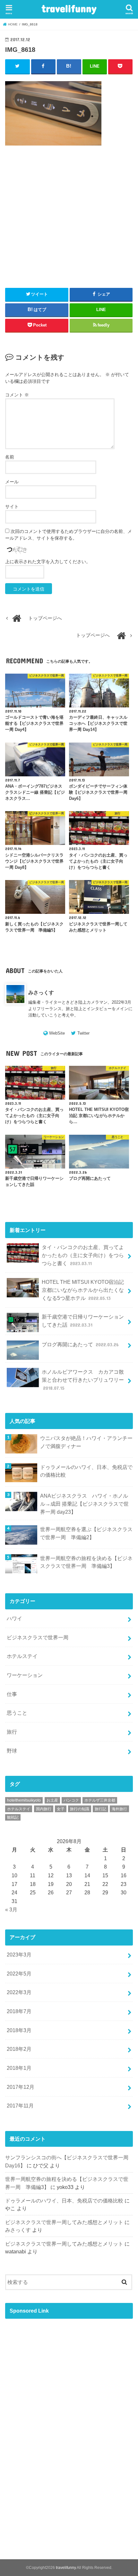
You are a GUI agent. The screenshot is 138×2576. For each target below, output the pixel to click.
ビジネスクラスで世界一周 (38, 1637)
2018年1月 (19, 2068)
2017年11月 (20, 2106)
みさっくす (41, 992)
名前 (10, 457)
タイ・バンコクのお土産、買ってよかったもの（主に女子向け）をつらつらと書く (83, 1255)
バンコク (71, 1800)
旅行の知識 (80, 1809)
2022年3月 (19, 1992)
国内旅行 (44, 1809)
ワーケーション (25, 1675)
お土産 (52, 1800)
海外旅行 (119, 1809)
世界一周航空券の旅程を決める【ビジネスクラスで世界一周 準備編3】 (86, 1562)
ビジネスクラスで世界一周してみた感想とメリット (64, 2222)
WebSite (57, 1033)
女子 (61, 1809)
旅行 (12, 1732)
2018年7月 (19, 2011)
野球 (12, 1751)
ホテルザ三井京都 (100, 1800)
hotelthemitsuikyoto (24, 1800)
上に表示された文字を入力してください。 (48, 562)
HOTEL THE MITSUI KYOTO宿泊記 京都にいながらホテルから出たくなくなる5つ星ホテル (83, 1290)
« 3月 (11, 1909)
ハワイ (14, 1618)
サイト (12, 507)
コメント (17, 395)
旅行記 (100, 1809)
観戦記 (13, 1817)
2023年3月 (19, 1955)
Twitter (83, 1033)
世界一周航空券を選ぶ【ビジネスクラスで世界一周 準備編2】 (86, 1533)
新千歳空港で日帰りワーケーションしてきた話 (83, 1321)
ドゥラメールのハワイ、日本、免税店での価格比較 (86, 1471)
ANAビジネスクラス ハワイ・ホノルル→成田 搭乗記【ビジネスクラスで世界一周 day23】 (84, 1504)
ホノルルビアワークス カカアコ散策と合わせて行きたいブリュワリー (83, 1380)
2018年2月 (19, 2049)
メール (12, 482)
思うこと (17, 1713)
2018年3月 (19, 2030)
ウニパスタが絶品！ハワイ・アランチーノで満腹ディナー (86, 1442)
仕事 (12, 1694)
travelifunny (69, 8)
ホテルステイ (22, 1656)
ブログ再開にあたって (80, 1344)
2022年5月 (19, 1974)
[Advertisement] (69, 231)
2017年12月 (21, 2087)
